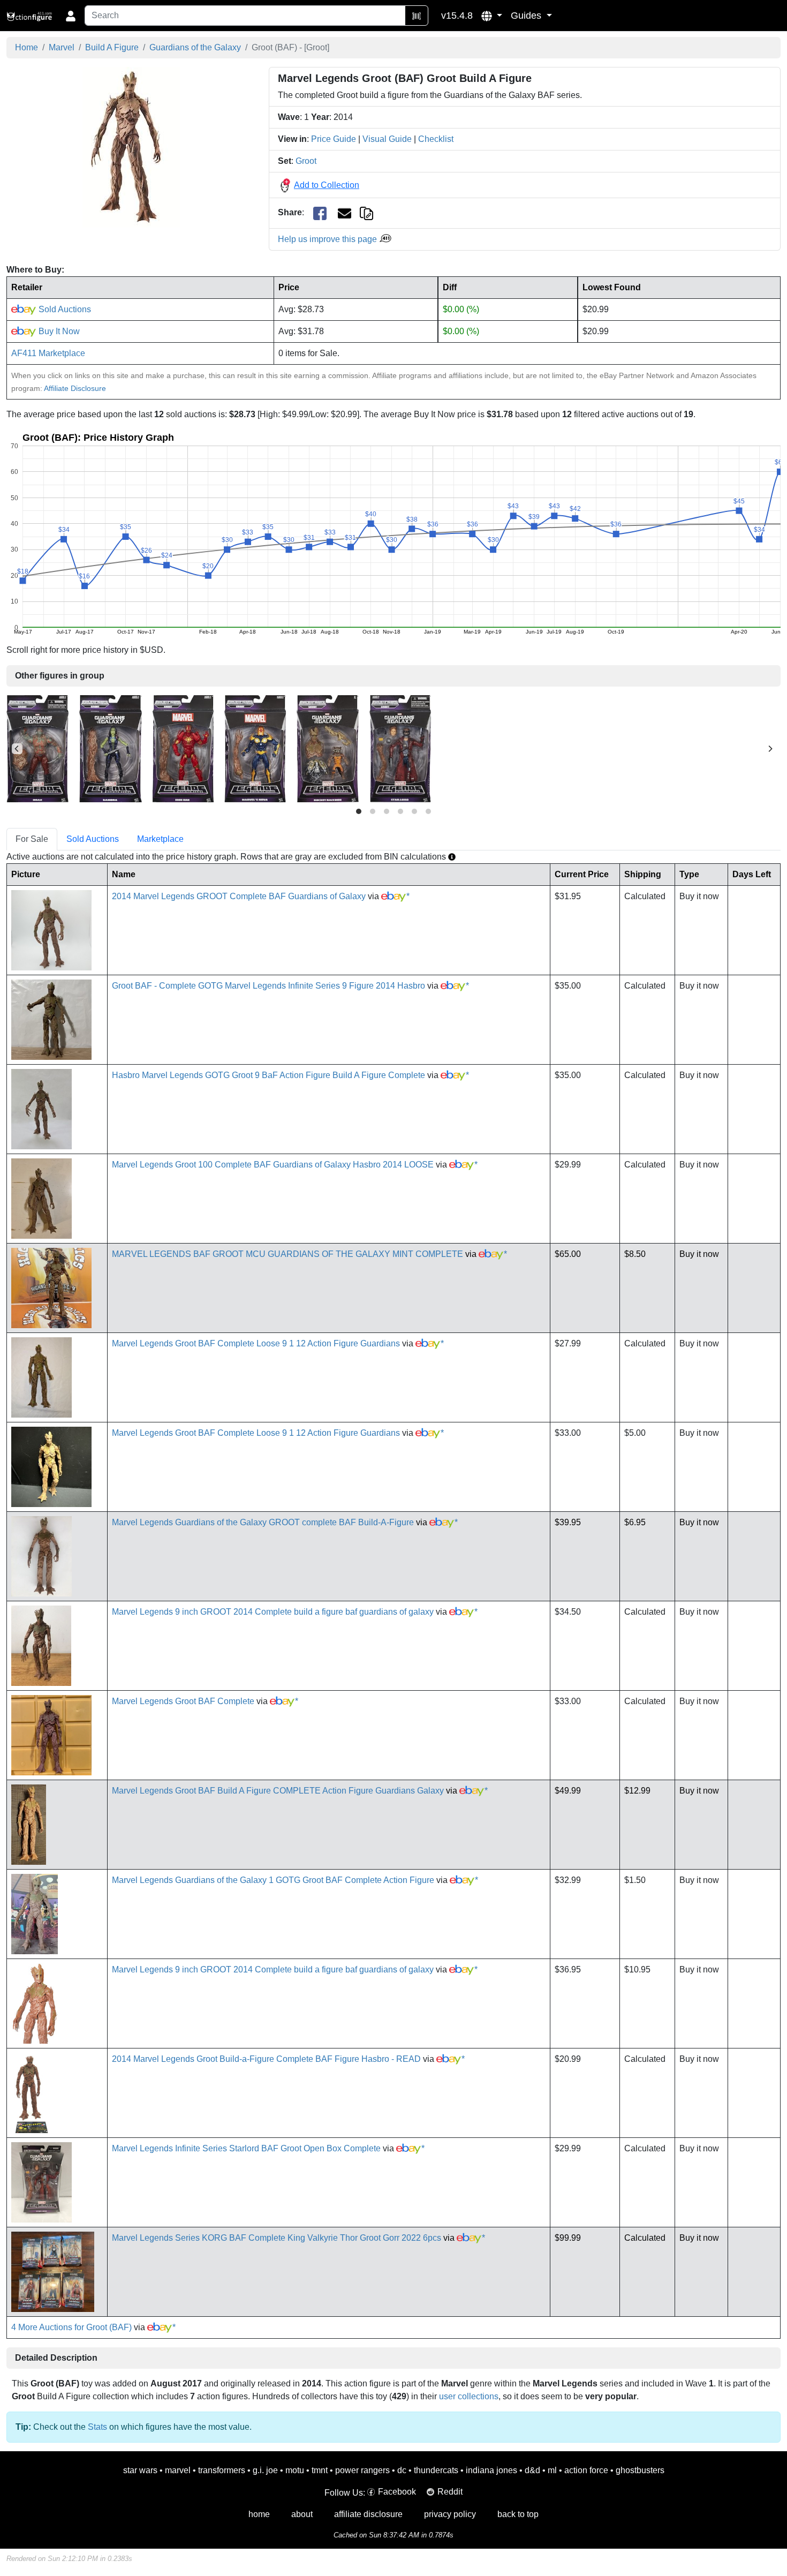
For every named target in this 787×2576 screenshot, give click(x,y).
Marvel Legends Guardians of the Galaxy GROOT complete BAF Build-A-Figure (263, 1522)
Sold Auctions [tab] (93, 839)
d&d (532, 2470)
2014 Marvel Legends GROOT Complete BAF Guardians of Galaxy (239, 896)
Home (27, 47)
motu (295, 2470)
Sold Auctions (64, 309)
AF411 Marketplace (48, 353)
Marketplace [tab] (160, 839)
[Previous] (17, 749)
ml (552, 2470)
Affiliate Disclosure (75, 388)
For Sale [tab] (32, 839)
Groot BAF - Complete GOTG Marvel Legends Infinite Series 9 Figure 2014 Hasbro (268, 986)
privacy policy (450, 2514)
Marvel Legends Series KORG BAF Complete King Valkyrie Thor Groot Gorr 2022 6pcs (277, 2238)
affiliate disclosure (368, 2514)
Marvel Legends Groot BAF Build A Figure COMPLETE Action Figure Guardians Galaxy (278, 1791)
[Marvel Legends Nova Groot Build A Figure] (255, 748)
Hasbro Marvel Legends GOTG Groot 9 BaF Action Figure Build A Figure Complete (268, 1075)
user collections (469, 2396)
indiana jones (491, 2470)
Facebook (397, 2492)
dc (402, 2470)
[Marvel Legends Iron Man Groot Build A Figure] (183, 748)
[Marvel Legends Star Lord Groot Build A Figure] (400, 748)
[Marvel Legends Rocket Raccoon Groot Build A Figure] (328, 748)
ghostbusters (640, 2470)
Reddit (450, 2492)
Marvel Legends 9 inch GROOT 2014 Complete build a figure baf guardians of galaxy (273, 1612)
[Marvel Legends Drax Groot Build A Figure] (37, 748)
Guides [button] (527, 16)
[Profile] (71, 16)
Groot (306, 161)
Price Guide (334, 139)
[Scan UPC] (417, 16)
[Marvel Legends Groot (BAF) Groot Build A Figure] (131, 147)
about (302, 2514)
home (259, 2514)
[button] (492, 16)
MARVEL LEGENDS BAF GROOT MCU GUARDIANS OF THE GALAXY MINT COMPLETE (287, 1254)
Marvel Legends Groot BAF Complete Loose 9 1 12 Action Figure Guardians (256, 1343)
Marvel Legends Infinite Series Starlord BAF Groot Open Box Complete (246, 2148)
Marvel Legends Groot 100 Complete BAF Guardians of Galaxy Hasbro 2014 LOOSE (273, 1165)
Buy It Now (58, 331)
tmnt (320, 2470)
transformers (222, 2470)
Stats (97, 2427)
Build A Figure (112, 47)
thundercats (436, 2470)
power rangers (362, 2470)
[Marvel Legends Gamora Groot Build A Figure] (111, 748)
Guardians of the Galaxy (195, 47)
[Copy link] (366, 212)
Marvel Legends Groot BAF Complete (183, 1701)
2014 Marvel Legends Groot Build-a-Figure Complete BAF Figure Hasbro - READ (266, 2059)
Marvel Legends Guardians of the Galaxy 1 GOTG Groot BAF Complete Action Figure (273, 1880)
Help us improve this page (328, 239)
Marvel (62, 47)
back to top (518, 2514)
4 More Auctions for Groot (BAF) (71, 2327)
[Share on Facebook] (320, 213)
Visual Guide (387, 139)
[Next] (770, 749)
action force (586, 2470)
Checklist (436, 139)
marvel (178, 2470)
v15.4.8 (457, 16)
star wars (140, 2470)
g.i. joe (265, 2470)
